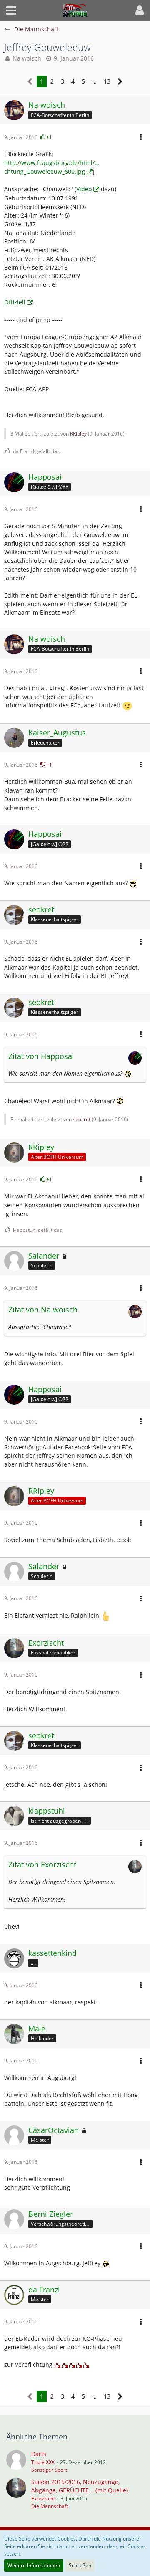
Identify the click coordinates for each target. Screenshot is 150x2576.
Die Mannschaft (50, 2506)
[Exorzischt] (16, 2494)
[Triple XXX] (16, 2462)
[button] (11, 10)
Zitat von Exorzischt (42, 1864)
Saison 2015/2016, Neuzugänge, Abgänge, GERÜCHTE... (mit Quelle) (80, 2486)
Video (84, 189)
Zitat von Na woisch (43, 1310)
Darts (39, 2454)
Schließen (80, 2565)
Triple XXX (43, 2462)
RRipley (78, 434)
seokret (82, 1119)
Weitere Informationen (34, 2565)
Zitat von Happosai (41, 1056)
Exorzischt (43, 2499)
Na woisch (27, 58)
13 (107, 81)
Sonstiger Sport (49, 2470)
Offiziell (15, 302)
